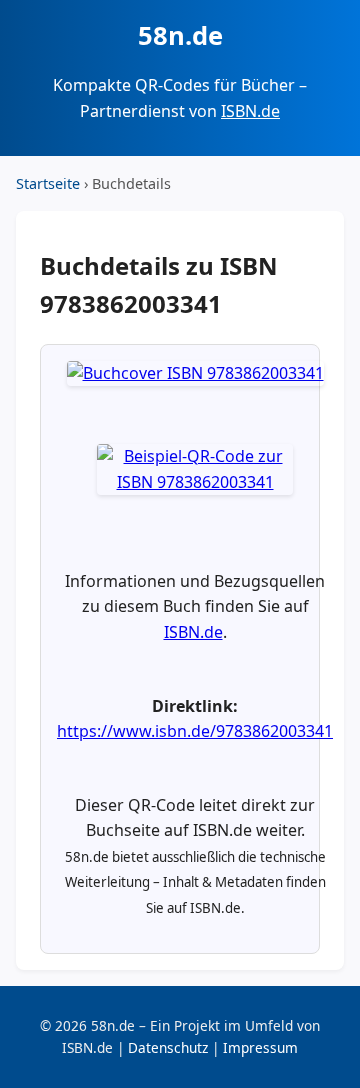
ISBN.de (250, 111)
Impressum (260, 1047)
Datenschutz (168, 1047)
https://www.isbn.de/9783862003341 (195, 731)
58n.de (180, 35)
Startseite (48, 183)
